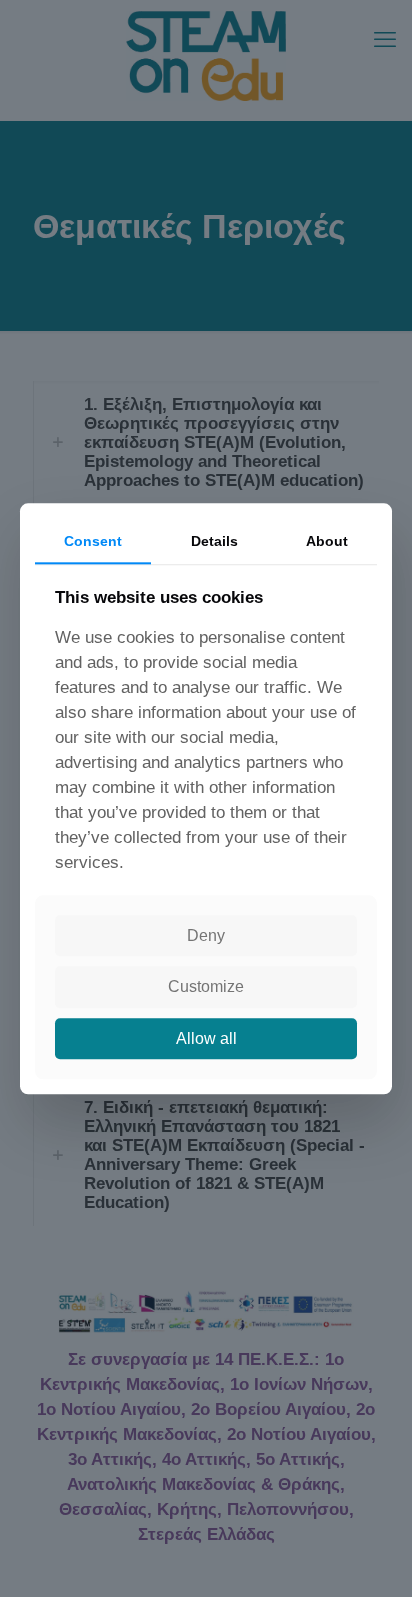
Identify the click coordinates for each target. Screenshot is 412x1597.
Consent (93, 541)
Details (214, 541)
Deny (206, 936)
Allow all (206, 1038)
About (327, 541)
